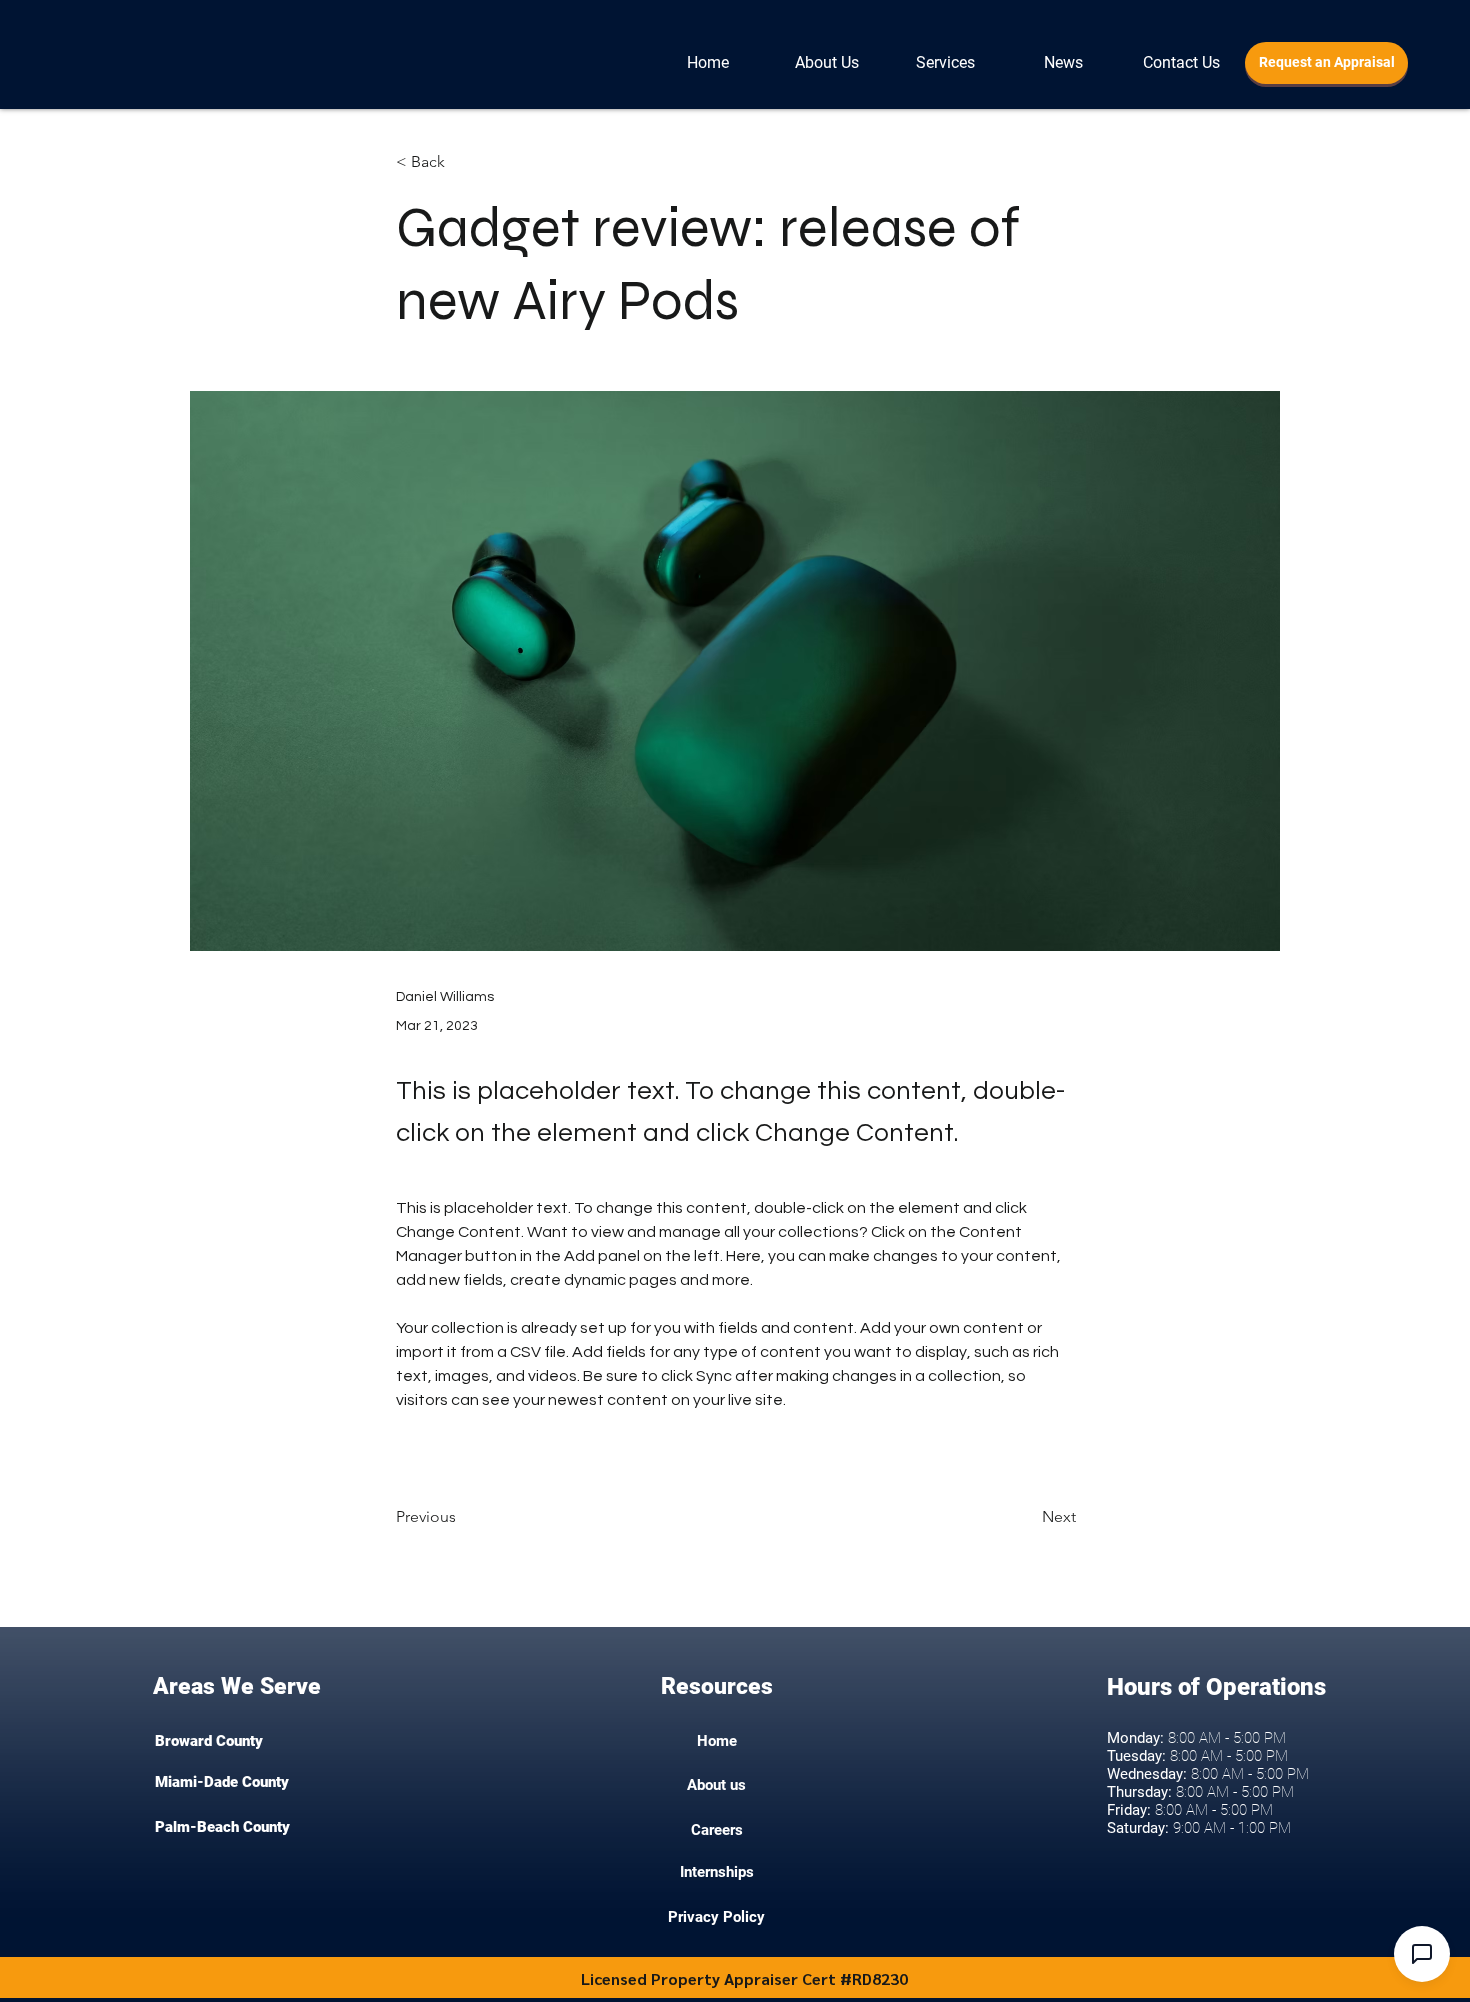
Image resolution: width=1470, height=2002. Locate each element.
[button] (1181, 63)
